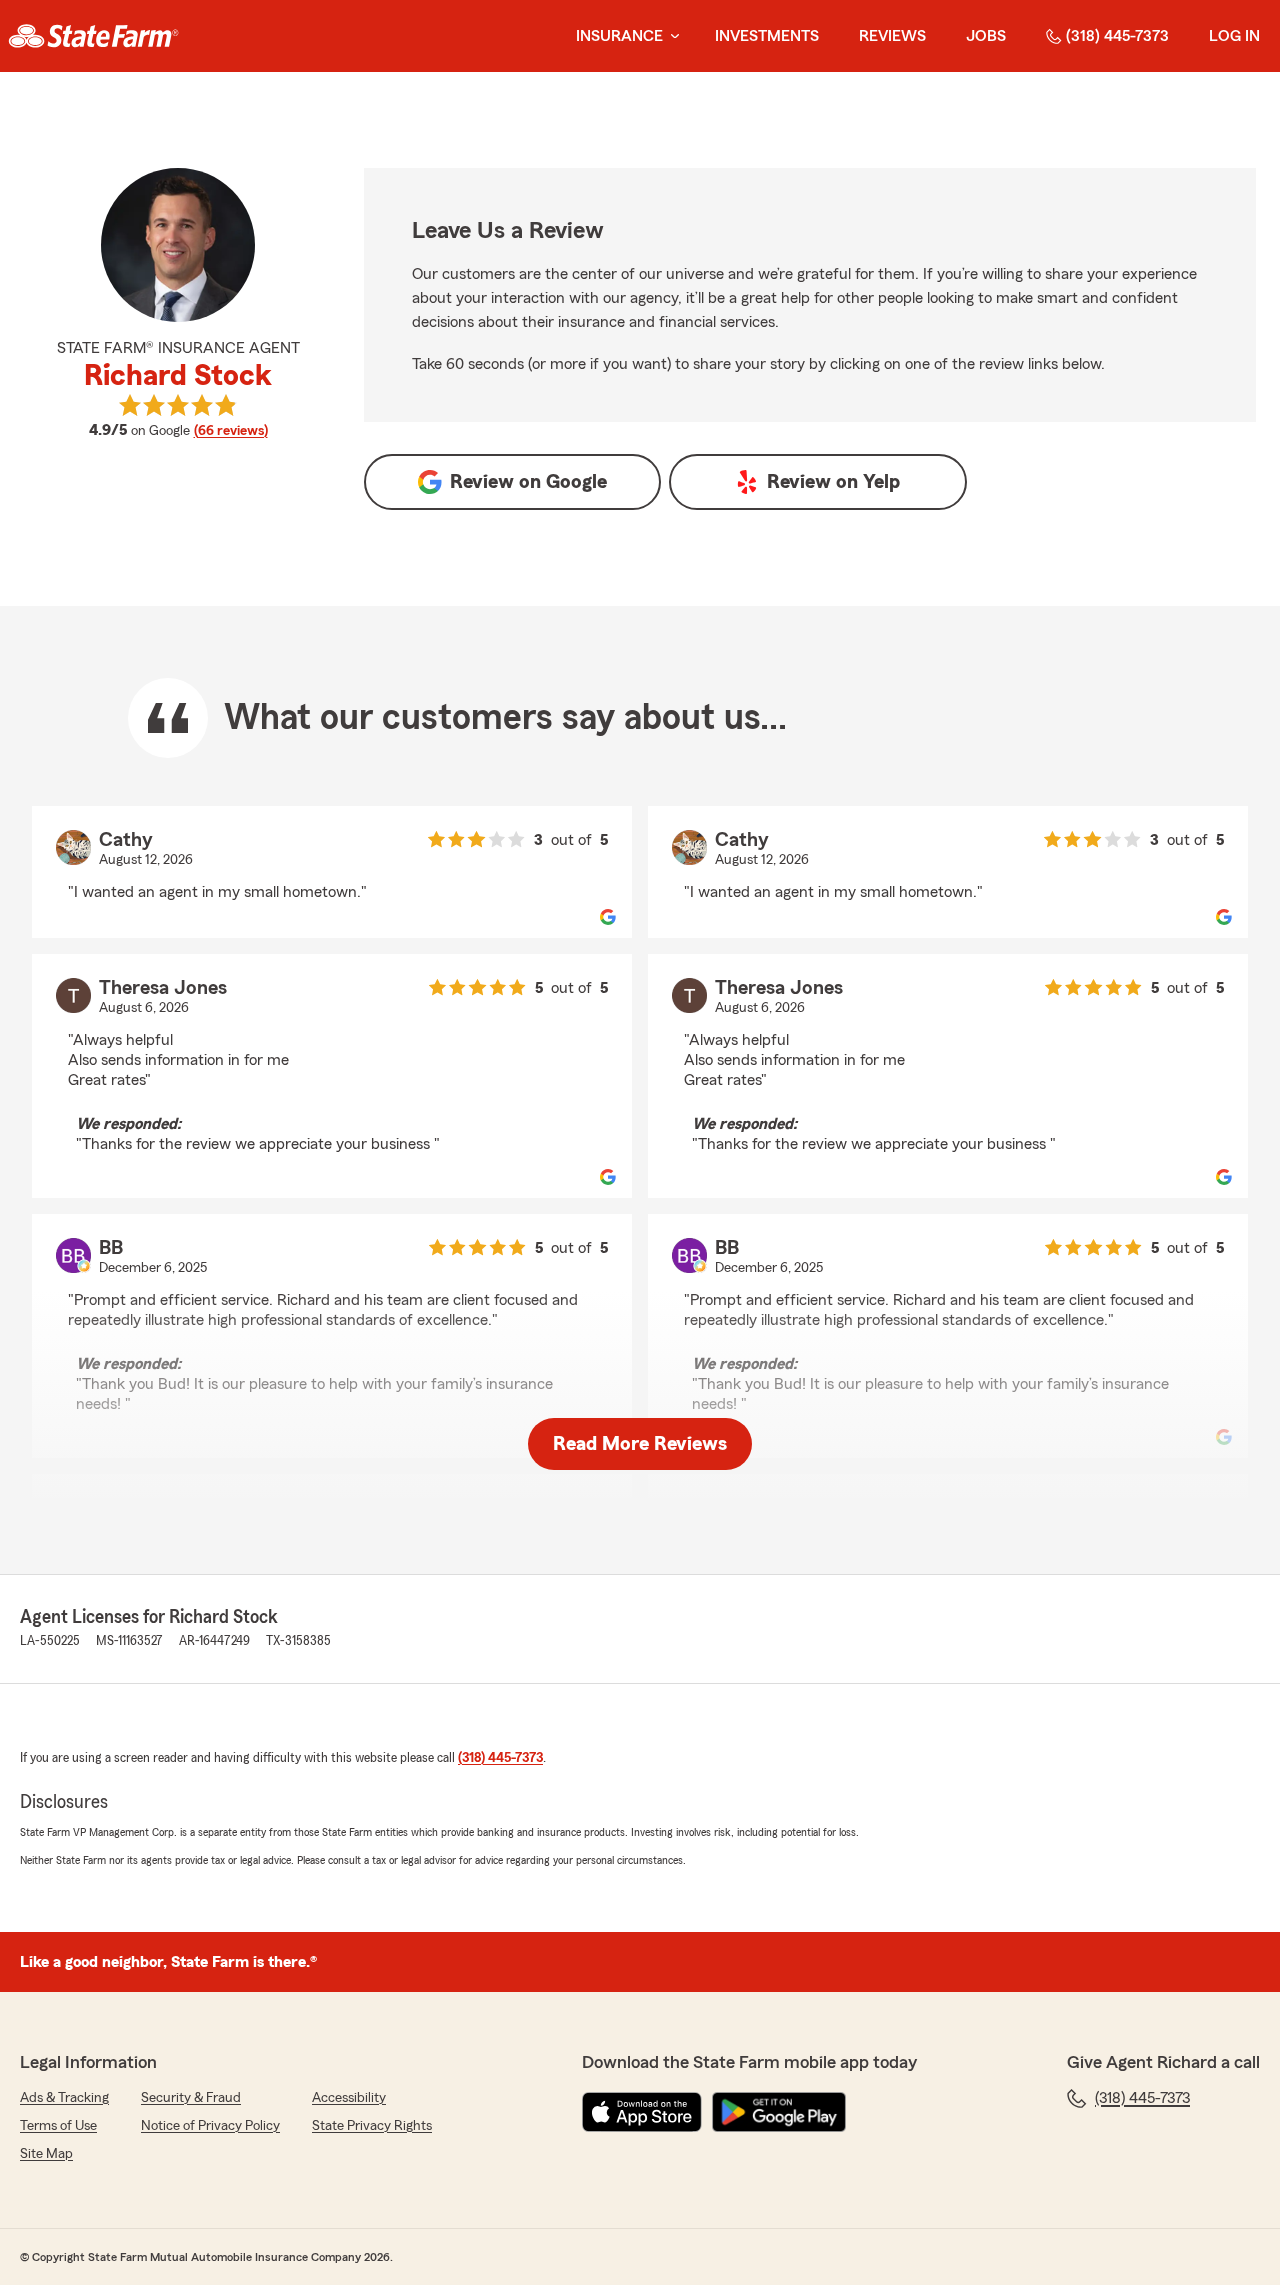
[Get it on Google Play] (779, 2112)
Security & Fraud (191, 2098)
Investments (767, 36)
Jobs (986, 36)
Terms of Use (58, 2126)
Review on (528, 482)
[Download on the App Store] (642, 2112)
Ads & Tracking (64, 2098)
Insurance (619, 36)
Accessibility (349, 2098)
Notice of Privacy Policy (210, 2126)
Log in (1234, 36)
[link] (93, 36)
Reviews (892, 36)
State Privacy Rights (372, 2126)
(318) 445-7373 (1117, 36)
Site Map (46, 2154)
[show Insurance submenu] (671, 36)
